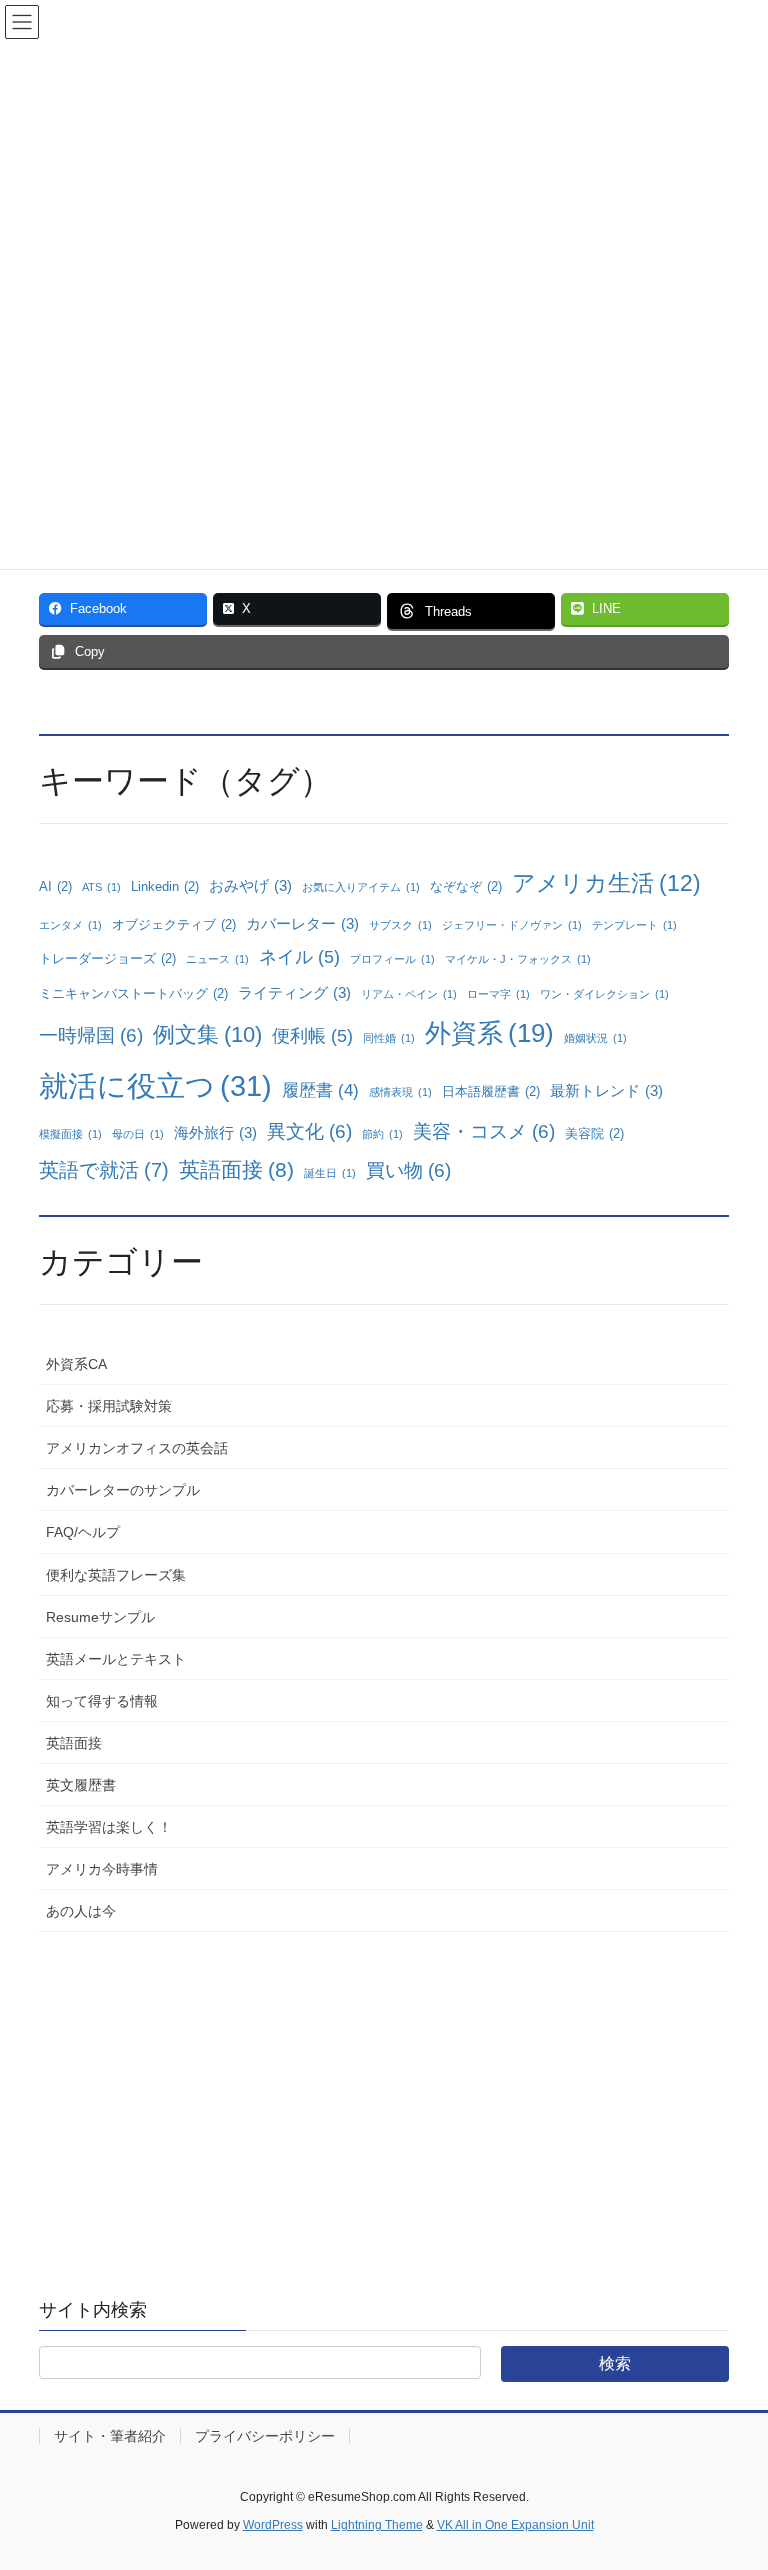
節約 (382, 1134)
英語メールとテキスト (116, 1659)
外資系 (489, 1033)
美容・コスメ (484, 1131)
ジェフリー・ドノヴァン (512, 925)
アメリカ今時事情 (102, 1869)
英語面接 (236, 1169)
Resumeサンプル (100, 1617)
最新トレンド (606, 1090)
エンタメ (70, 925)
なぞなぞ (466, 886)
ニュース (217, 959)
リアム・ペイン (409, 994)
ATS (101, 887)
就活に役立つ (155, 1085)
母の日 (138, 1134)
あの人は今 (81, 1911)
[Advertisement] (384, 2097)
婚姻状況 (595, 1038)
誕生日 (330, 1173)
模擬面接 (70, 1134)
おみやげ (250, 885)
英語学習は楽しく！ (109, 1827)
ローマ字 (498, 994)
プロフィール (392, 959)
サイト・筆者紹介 (110, 2436)
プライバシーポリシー (265, 2436)
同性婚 (389, 1038)
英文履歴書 (81, 1785)
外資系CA (76, 1364)
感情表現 (400, 1092)
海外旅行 (215, 1132)
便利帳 (312, 1036)
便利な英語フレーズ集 (116, 1575)
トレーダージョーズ (107, 958)
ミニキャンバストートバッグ (133, 993)
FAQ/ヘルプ (83, 1532)
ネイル (299, 957)
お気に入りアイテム (361, 887)
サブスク (400, 925)
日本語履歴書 (491, 1091)
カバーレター (302, 923)
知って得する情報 (102, 1701)
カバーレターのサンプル (123, 1490)
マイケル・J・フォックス (518, 959)
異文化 (309, 1131)
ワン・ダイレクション (604, 994)
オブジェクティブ (174, 924)
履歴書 (320, 1090)
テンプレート (634, 925)
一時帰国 (91, 1035)
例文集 (207, 1034)
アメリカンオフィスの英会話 (137, 1448)
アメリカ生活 (606, 883)
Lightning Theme (377, 2525)
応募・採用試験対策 (109, 1406)
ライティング (294, 992)
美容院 (594, 1133)
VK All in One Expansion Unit (515, 2525)
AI (55, 886)
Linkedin (165, 886)
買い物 (408, 1170)
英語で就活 (104, 1170)
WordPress (273, 2525)
